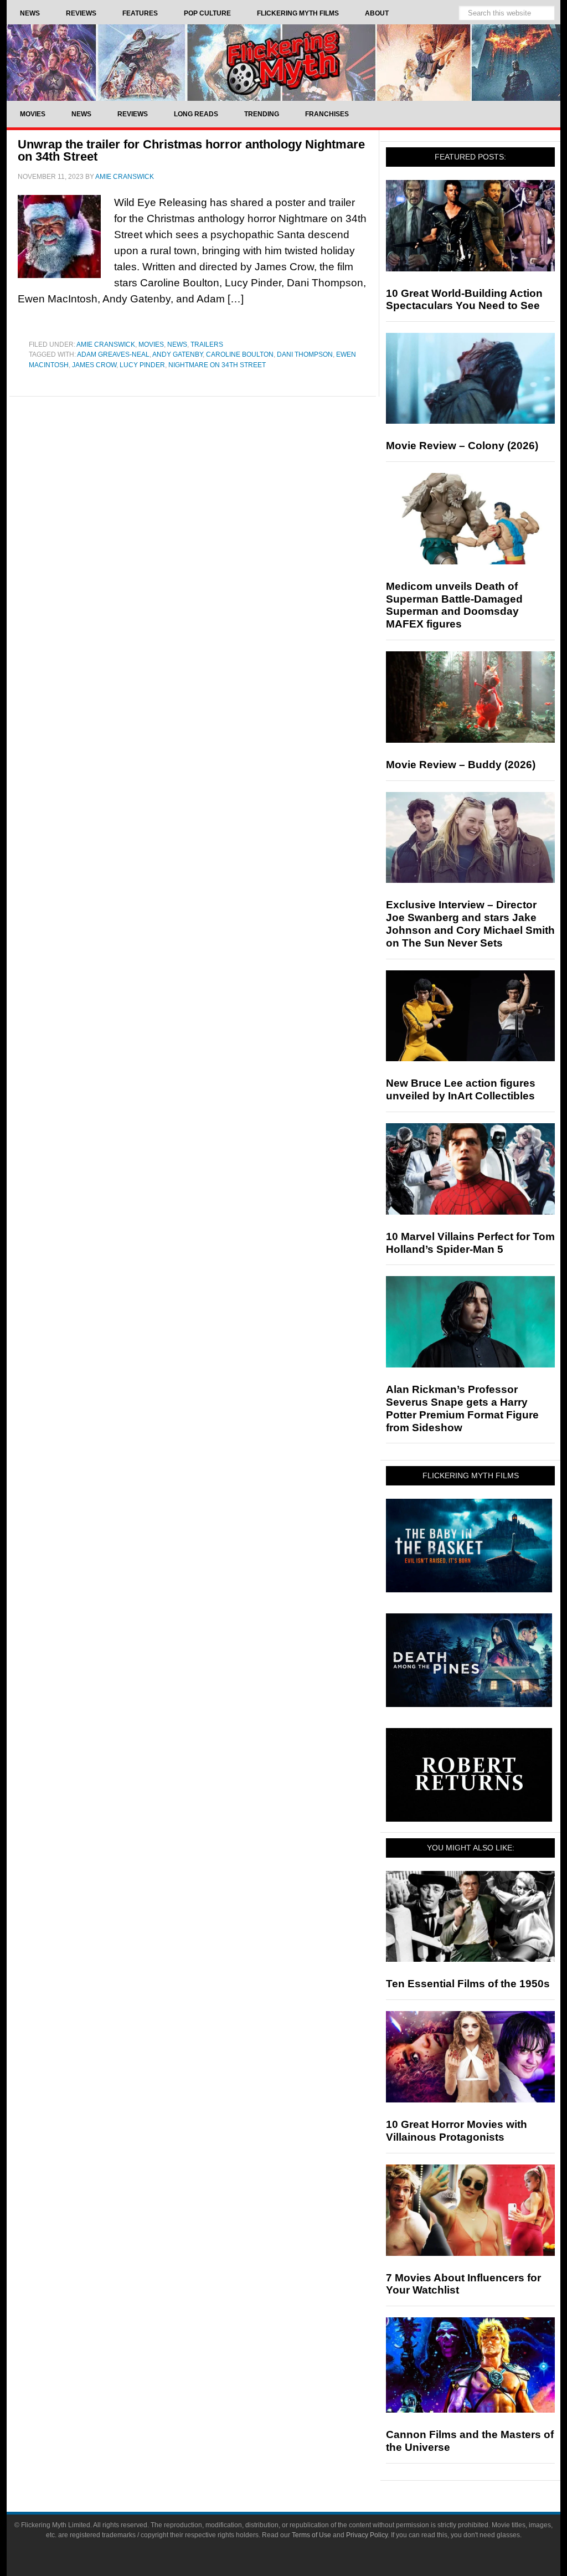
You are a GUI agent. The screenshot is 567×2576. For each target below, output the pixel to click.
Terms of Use (311, 2535)
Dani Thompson (305, 354)
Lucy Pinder (142, 365)
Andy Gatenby (177, 354)
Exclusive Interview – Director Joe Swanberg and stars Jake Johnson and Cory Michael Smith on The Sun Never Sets (470, 924)
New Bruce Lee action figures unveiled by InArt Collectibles (461, 1089)
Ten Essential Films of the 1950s (468, 1984)
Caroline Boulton (240, 354)
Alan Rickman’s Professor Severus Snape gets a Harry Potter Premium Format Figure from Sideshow (462, 1408)
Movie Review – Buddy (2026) (461, 765)
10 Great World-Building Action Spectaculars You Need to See (464, 300)
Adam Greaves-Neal (113, 354)
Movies (151, 345)
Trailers (207, 345)
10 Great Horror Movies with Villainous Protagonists (457, 2131)
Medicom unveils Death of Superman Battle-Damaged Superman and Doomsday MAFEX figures (454, 605)
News (177, 345)
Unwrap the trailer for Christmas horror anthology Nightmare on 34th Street (191, 150)
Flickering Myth (283, 62)
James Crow (94, 365)
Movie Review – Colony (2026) (462, 446)
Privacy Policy (367, 2535)
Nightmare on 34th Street (217, 365)
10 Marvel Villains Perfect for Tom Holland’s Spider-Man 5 (470, 1243)
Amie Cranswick (106, 345)
